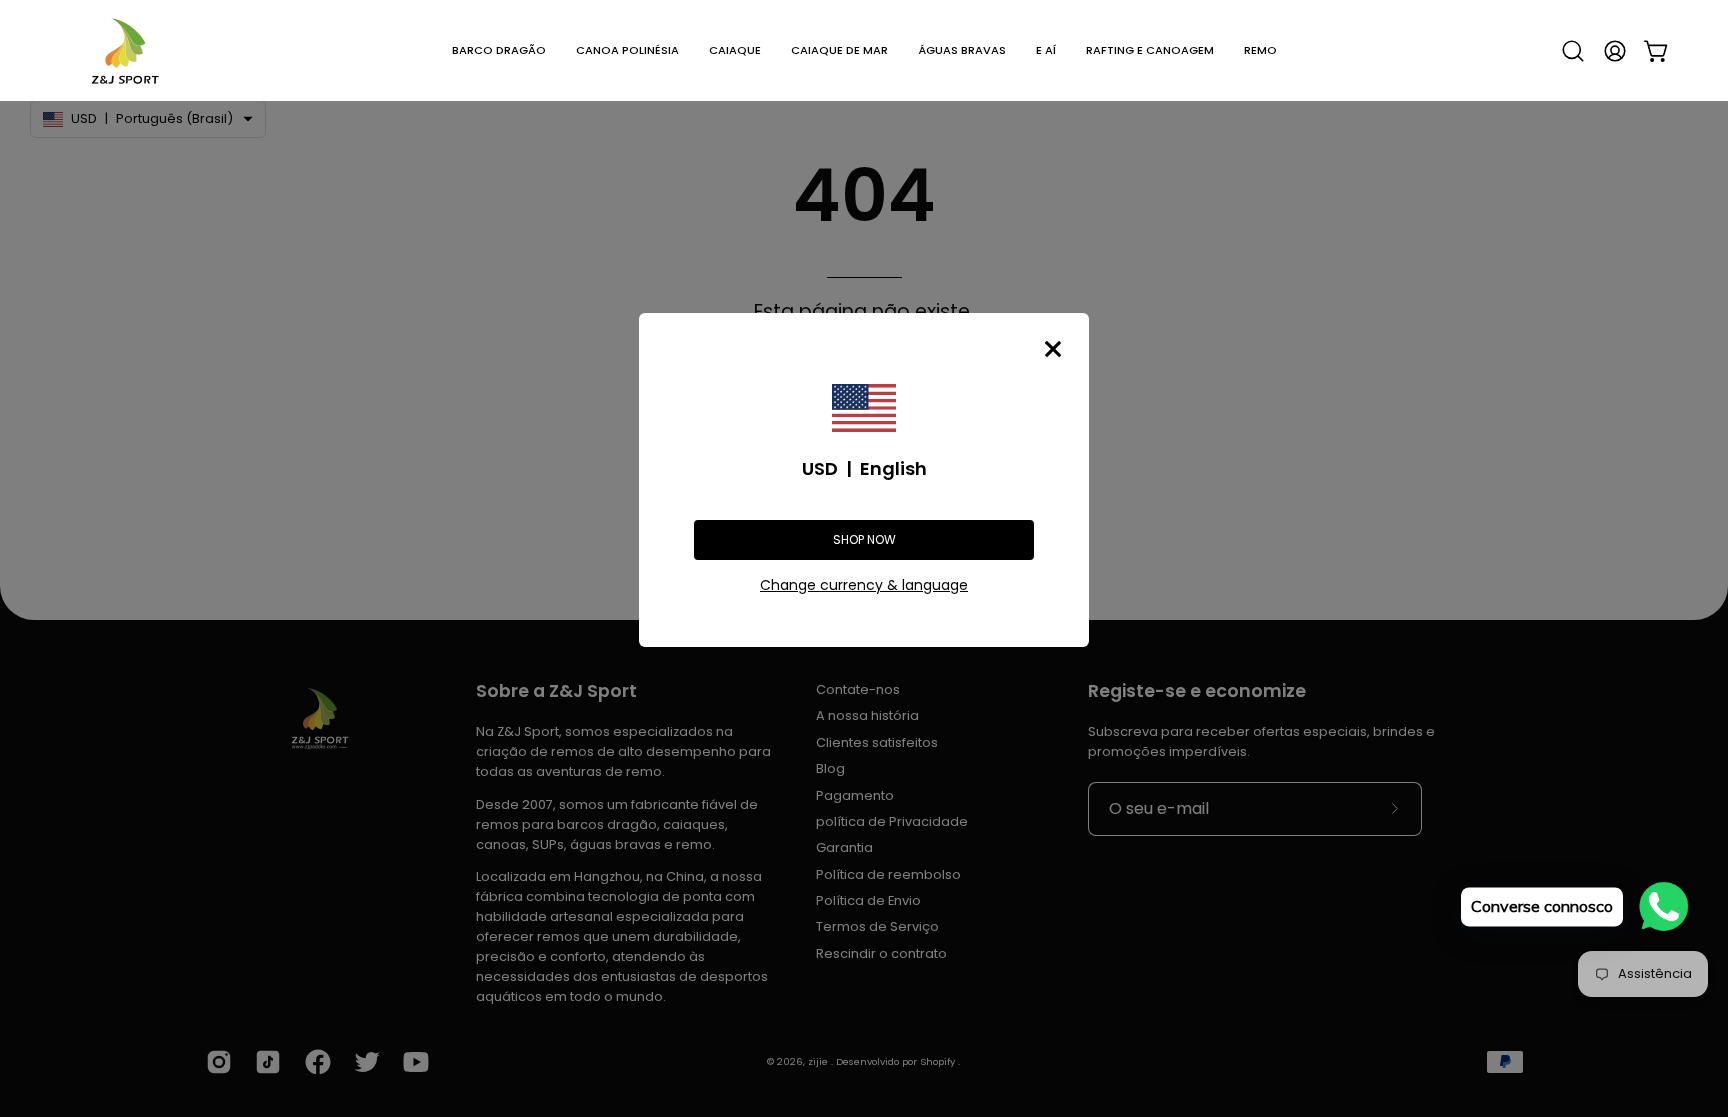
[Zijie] (125, 50)
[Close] (1053, 349)
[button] (499, 50)
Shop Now (864, 539)
